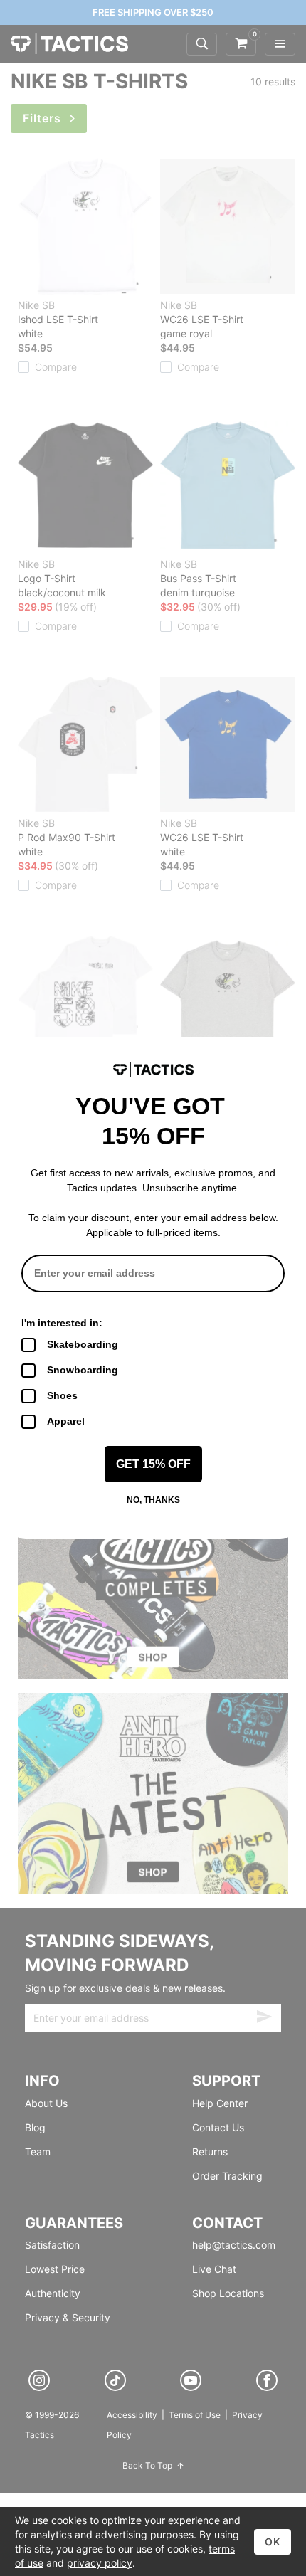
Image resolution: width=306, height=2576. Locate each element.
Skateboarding (83, 1344)
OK (273, 2541)
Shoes (62, 1395)
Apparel (66, 1421)
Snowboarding (83, 1370)
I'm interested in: (62, 1323)
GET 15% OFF (153, 1464)
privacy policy (100, 2563)
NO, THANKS (153, 1500)
